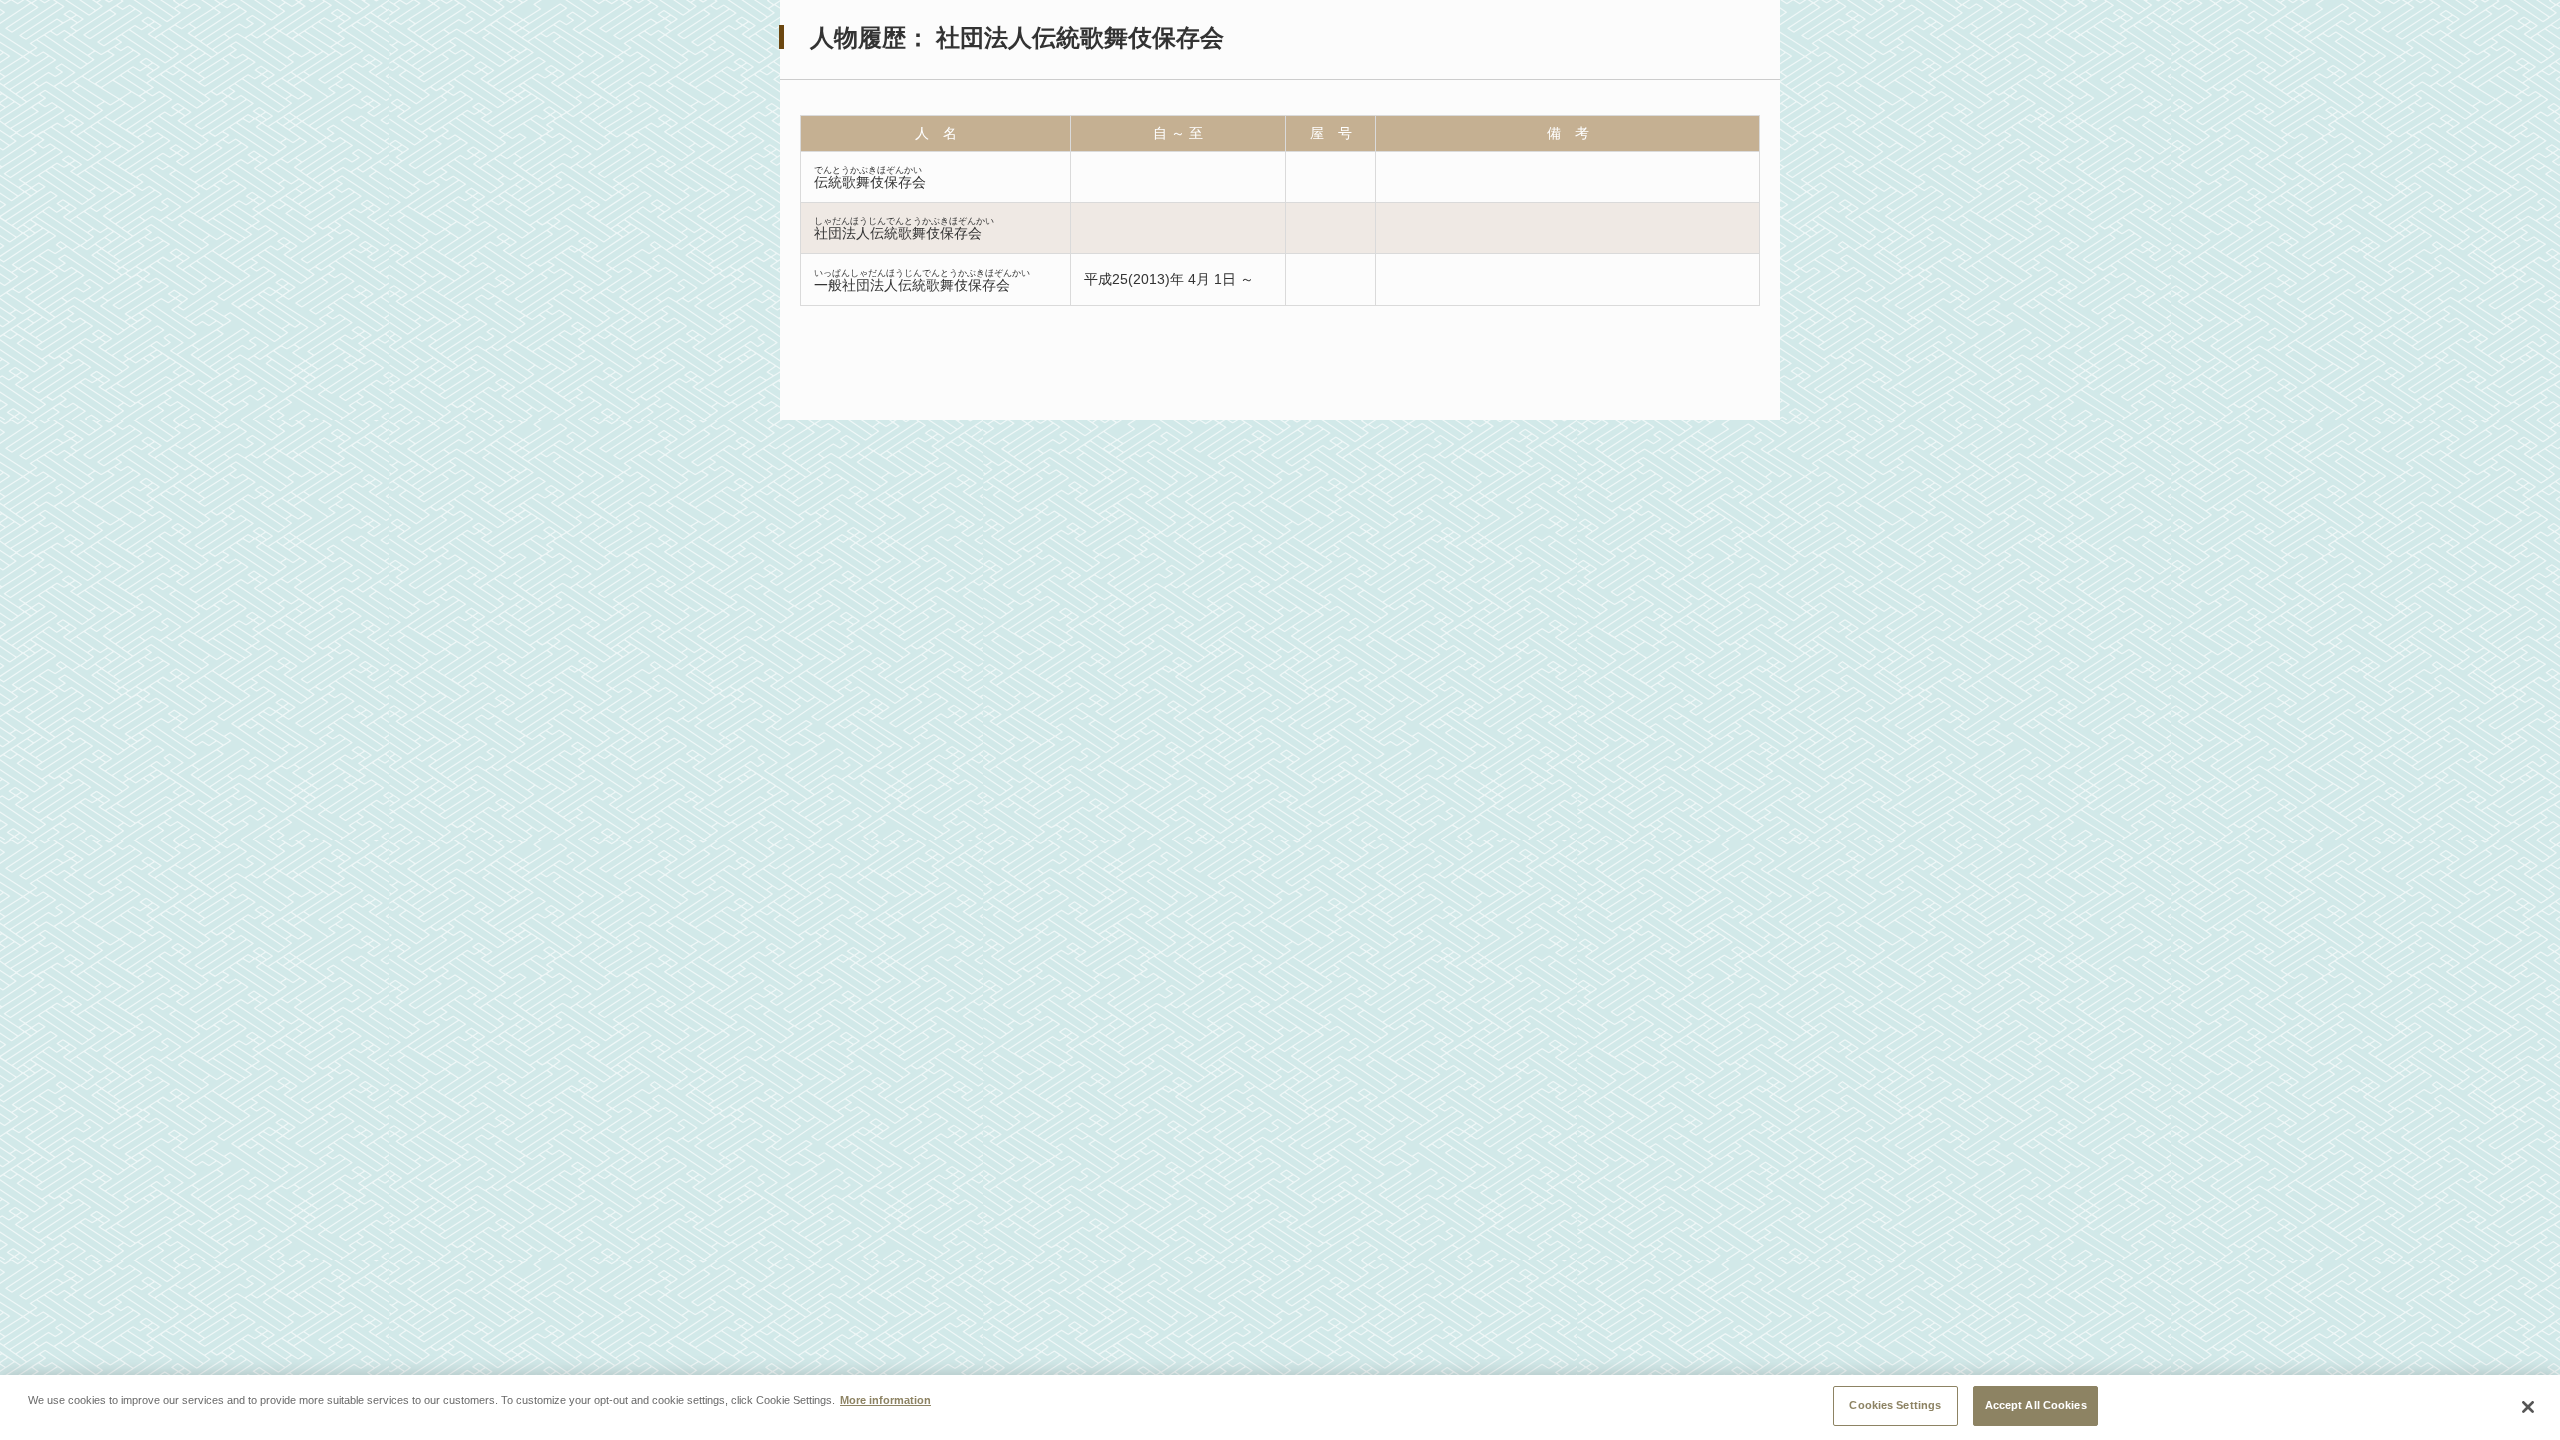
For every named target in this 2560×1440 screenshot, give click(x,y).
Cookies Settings (1895, 1405)
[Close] (2528, 1407)
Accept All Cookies (2036, 1405)
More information (885, 1400)
